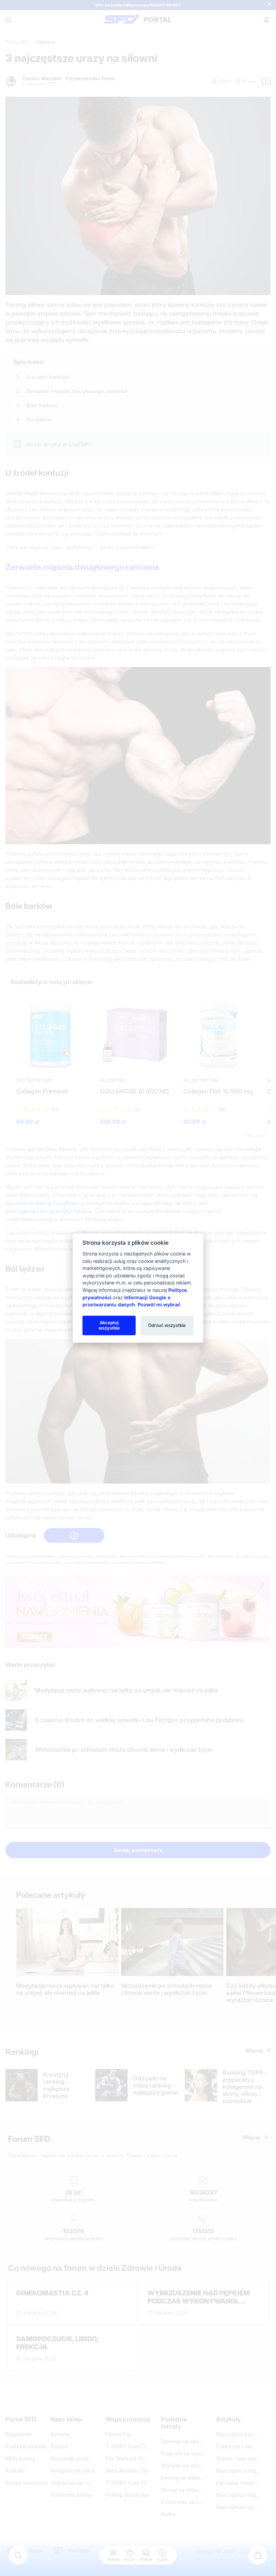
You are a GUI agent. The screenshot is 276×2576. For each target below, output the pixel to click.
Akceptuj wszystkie (109, 1325)
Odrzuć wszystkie (167, 1325)
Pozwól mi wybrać (159, 1305)
